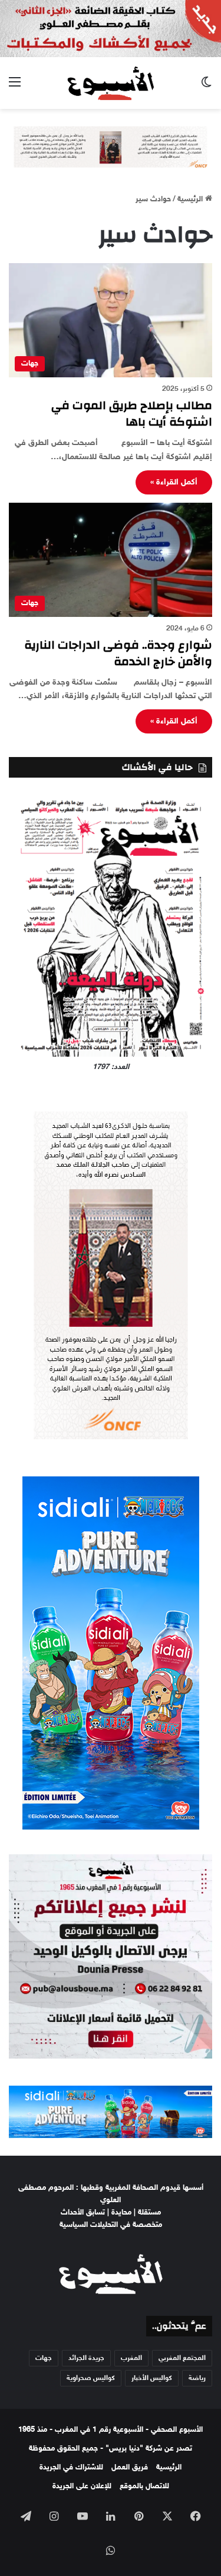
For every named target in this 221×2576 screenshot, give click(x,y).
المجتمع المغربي (182, 2358)
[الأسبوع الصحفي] (111, 83)
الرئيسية (191, 200)
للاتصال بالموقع (144, 2487)
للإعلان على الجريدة (82, 2487)
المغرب (131, 2358)
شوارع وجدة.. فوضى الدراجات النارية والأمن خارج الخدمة (118, 653)
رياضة (197, 2378)
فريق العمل (130, 2468)
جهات (44, 2358)
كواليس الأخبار (152, 2378)
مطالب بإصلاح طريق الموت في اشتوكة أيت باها (132, 414)
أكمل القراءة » (174, 482)
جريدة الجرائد (86, 2358)
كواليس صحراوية (91, 2378)
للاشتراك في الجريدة (71, 2468)
